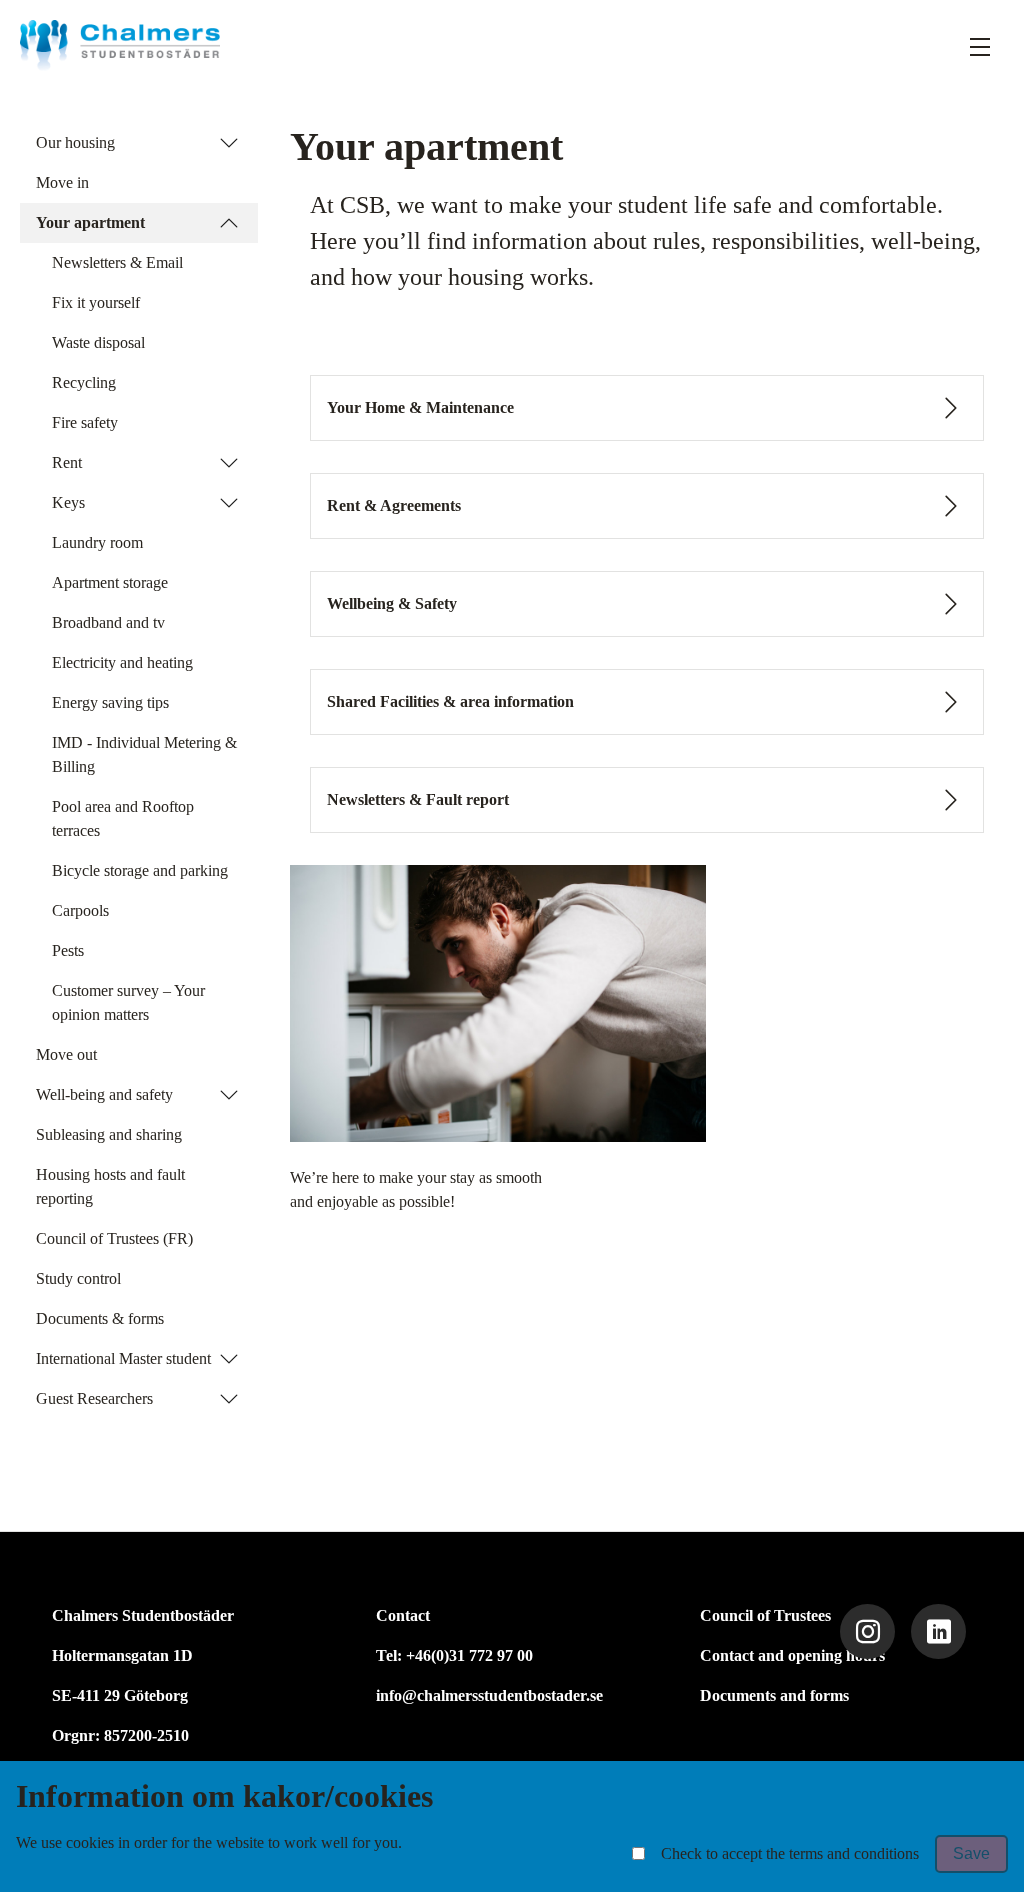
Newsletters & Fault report (418, 799)
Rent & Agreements (394, 505)
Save (971, 1853)
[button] (229, 143)
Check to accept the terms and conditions (790, 1853)
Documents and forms (774, 1695)
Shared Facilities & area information (450, 701)
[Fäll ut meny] (980, 46)
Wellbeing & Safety (392, 603)
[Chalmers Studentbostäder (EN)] (120, 45)
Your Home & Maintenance (420, 407)
